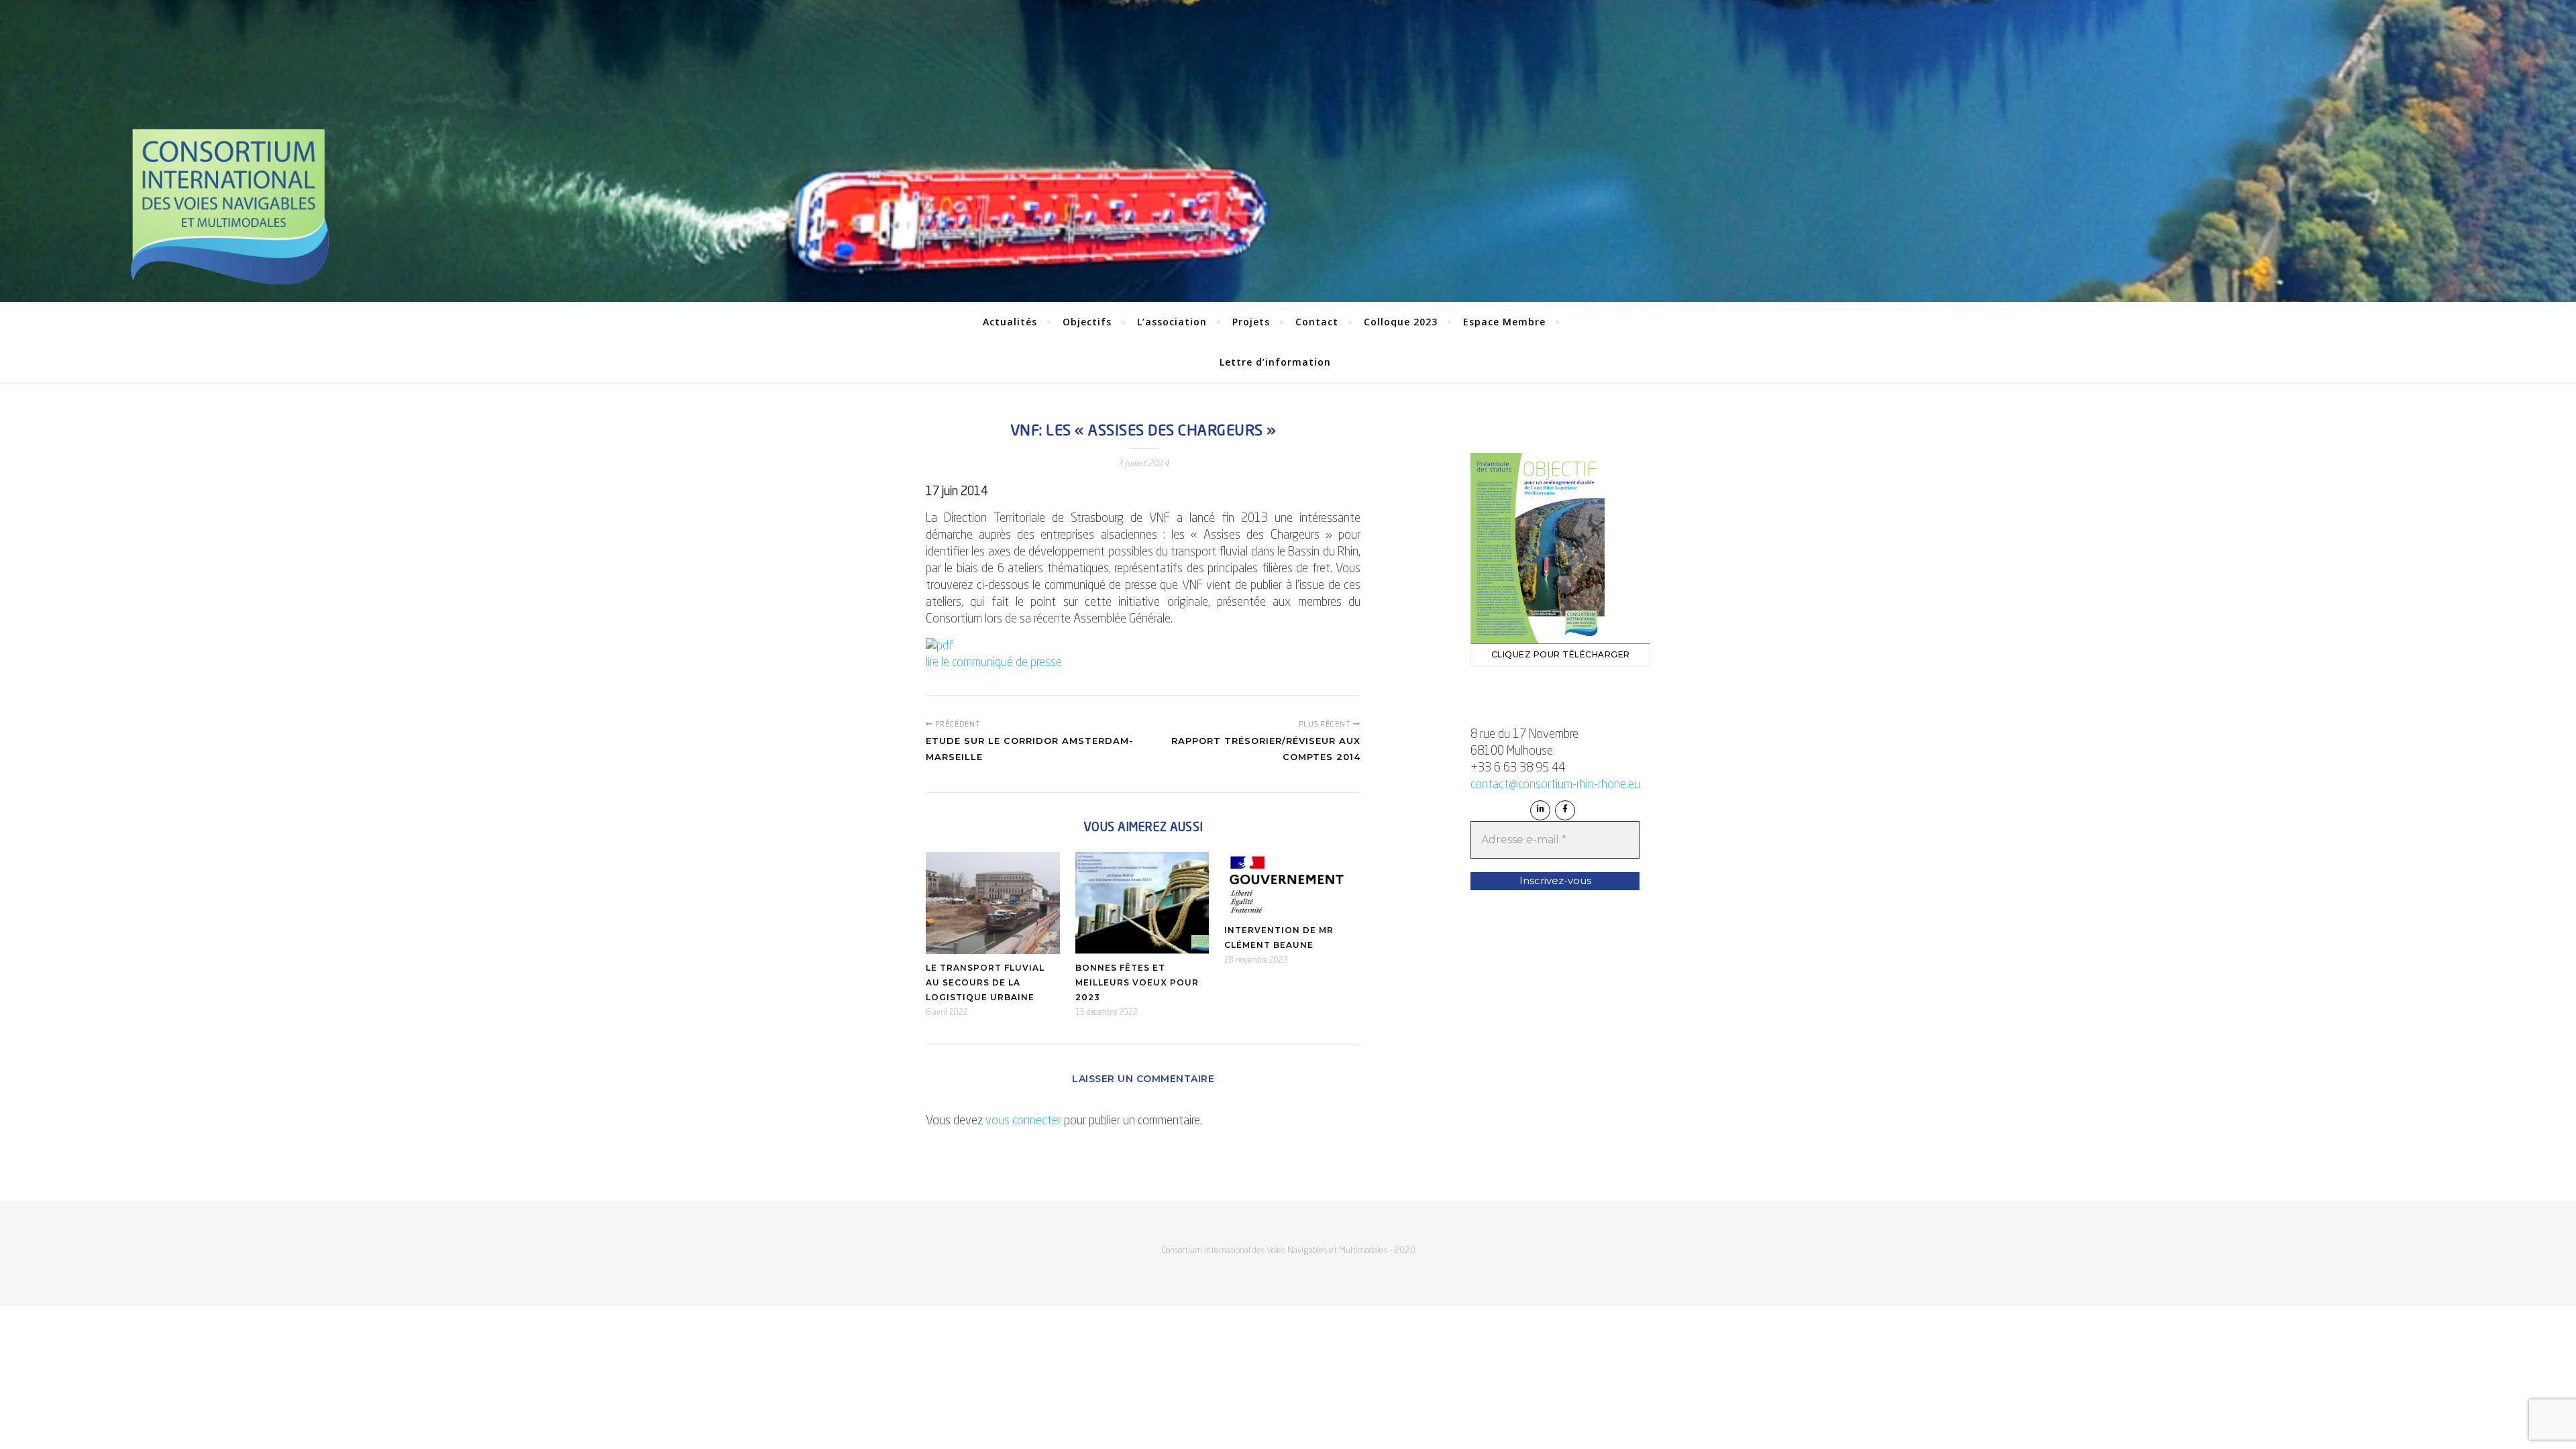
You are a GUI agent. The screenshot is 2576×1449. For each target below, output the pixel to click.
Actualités (1010, 322)
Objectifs (1087, 322)
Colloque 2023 (1401, 322)
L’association (1172, 322)
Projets (1251, 322)
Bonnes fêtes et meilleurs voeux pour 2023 (1137, 982)
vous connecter (1023, 1121)
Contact (1317, 322)
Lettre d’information (1275, 362)
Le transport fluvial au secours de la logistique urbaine (985, 982)
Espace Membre (1504, 322)
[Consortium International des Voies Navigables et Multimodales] (229, 207)
